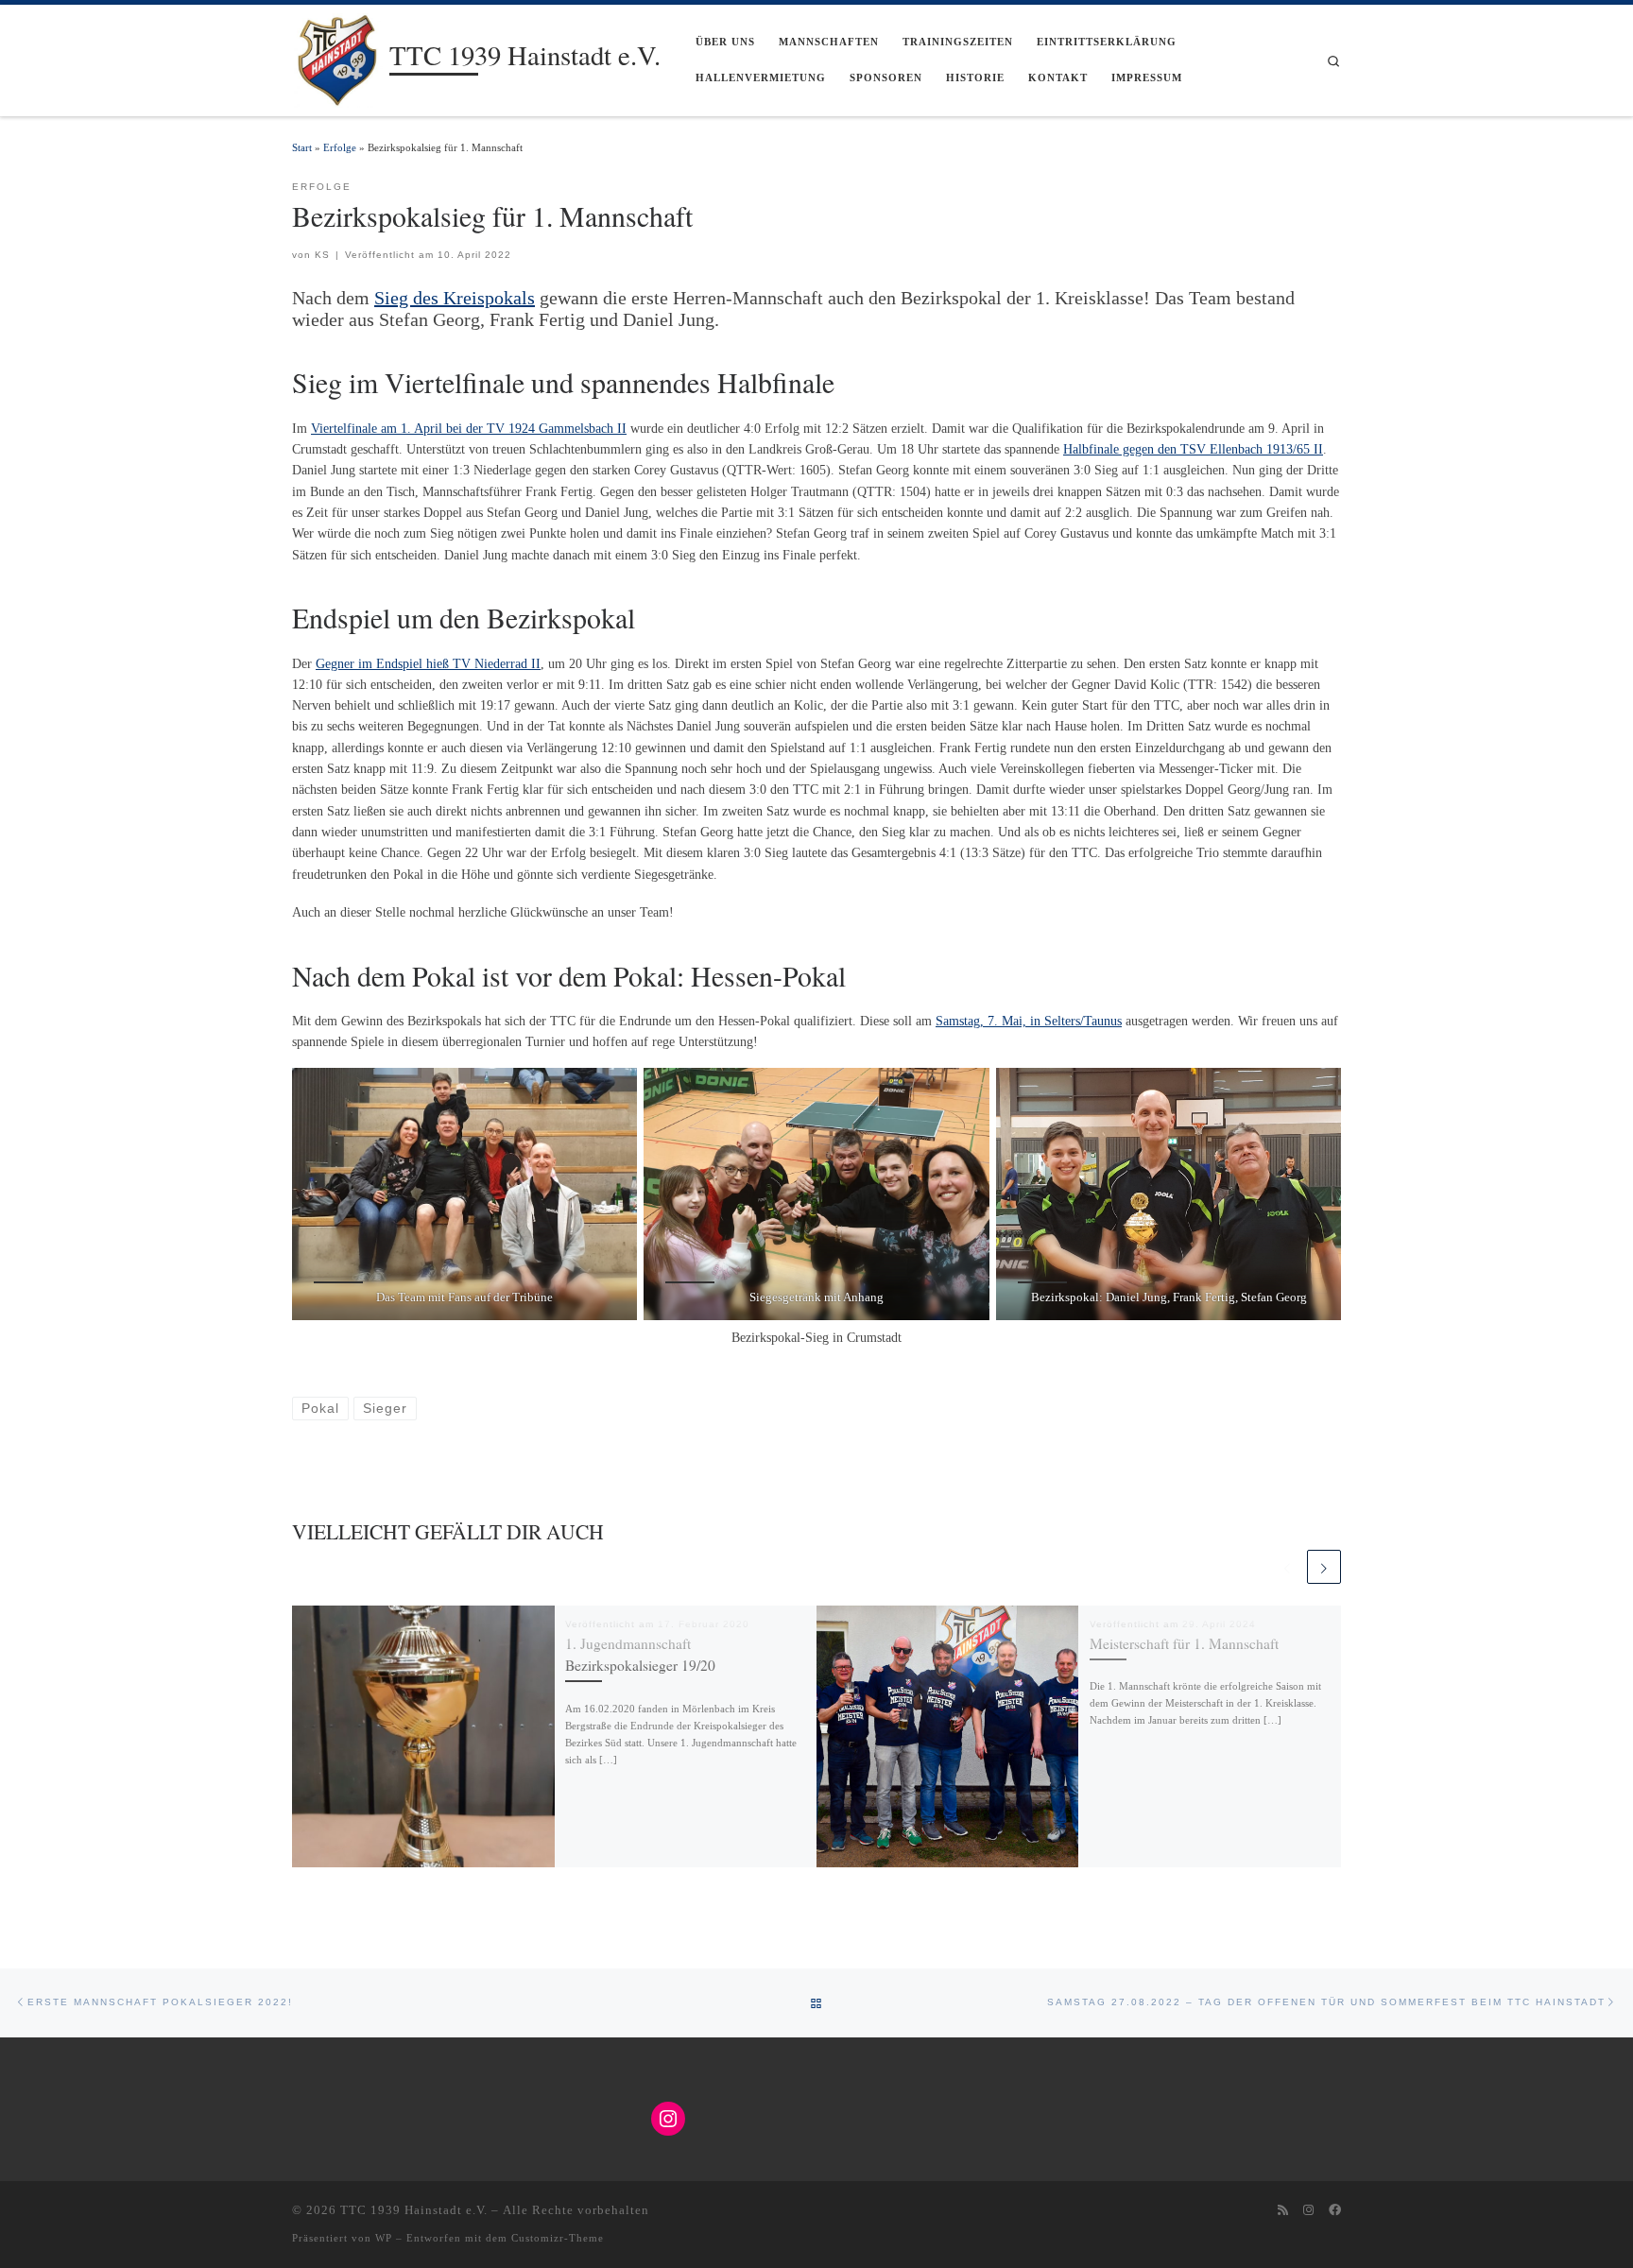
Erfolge (340, 147)
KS (322, 255)
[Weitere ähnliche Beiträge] (1324, 1567)
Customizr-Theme (558, 2238)
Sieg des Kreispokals (455, 298)
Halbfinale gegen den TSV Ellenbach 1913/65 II (1193, 449)
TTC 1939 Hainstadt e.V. (414, 2210)
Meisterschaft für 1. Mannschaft (1184, 1643)
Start (302, 147)
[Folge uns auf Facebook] (1335, 2210)
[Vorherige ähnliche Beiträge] (1287, 1567)
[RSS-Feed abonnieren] (1283, 2210)
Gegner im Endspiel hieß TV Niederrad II (428, 663)
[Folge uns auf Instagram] (1308, 2210)
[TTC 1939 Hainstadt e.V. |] (337, 57)
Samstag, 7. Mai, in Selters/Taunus (1029, 1021)
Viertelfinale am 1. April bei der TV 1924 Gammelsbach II (469, 428)
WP (384, 2238)
